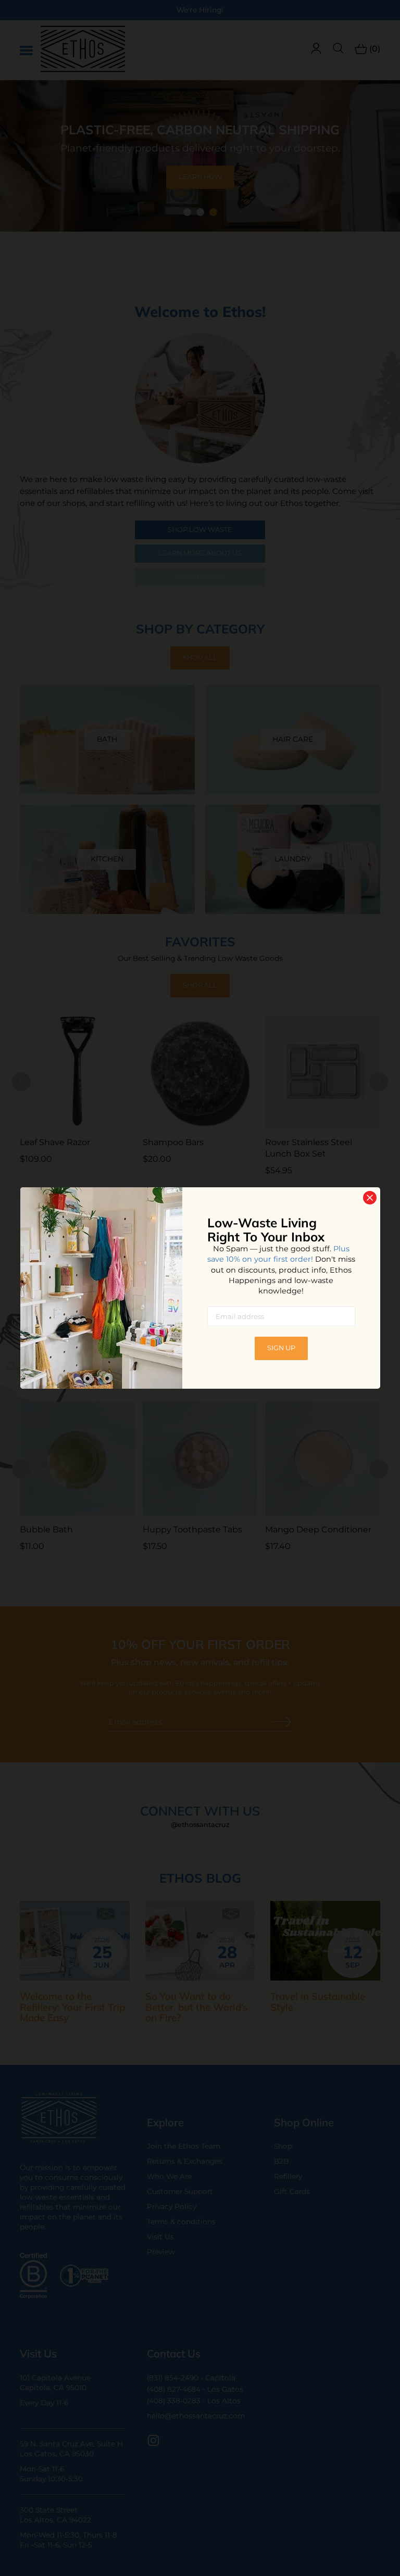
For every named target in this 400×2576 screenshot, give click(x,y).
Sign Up (281, 1348)
